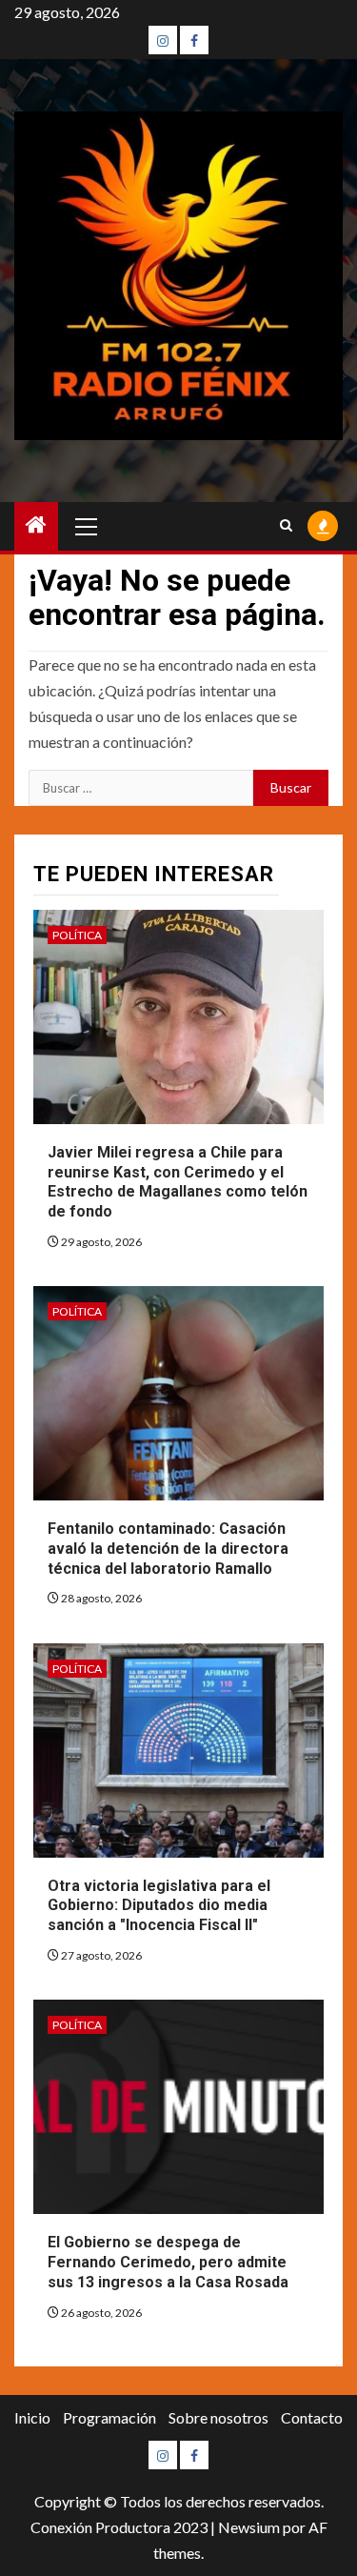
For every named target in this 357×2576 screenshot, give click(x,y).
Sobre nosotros (218, 2417)
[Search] (286, 526)
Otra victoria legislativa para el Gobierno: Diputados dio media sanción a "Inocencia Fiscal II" (159, 1906)
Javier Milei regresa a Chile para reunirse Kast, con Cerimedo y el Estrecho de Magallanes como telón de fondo (178, 1182)
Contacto (312, 2417)
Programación (109, 2417)
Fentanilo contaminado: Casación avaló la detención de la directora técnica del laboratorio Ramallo (168, 1549)
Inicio (32, 2417)
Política (77, 935)
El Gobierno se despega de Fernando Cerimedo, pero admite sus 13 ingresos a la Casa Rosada (168, 2262)
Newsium (249, 2527)
